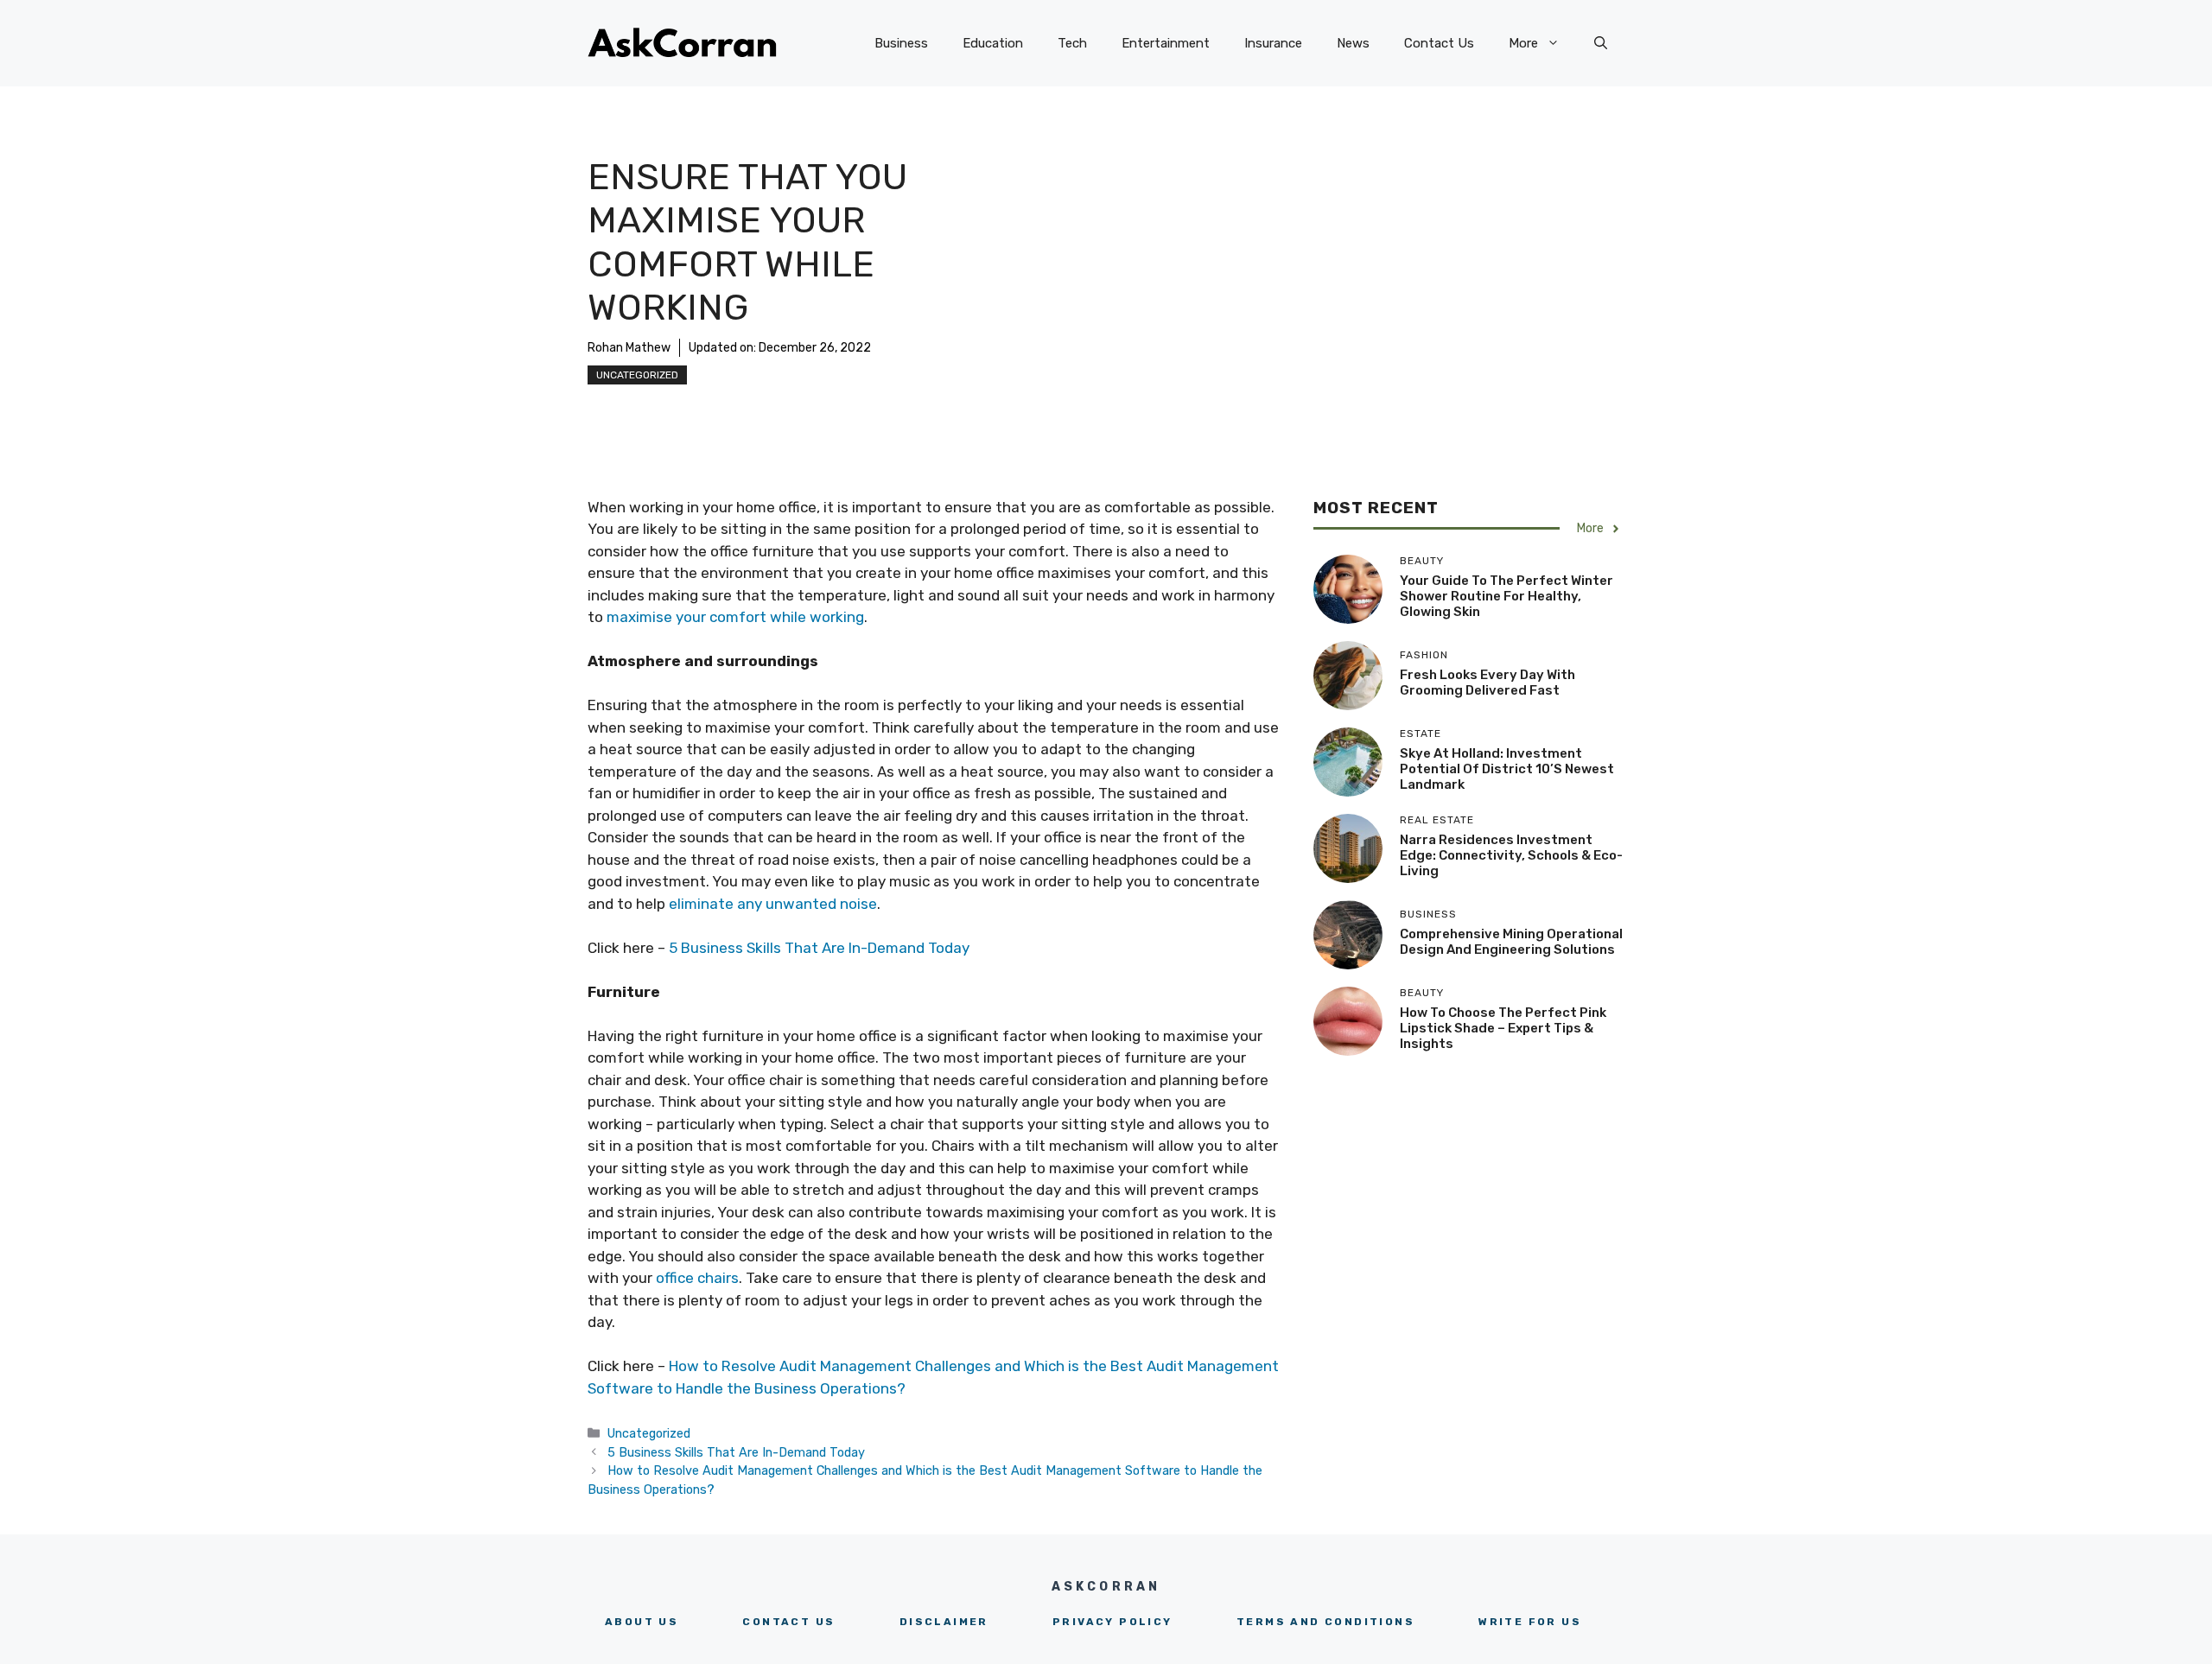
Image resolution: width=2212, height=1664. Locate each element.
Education (993, 43)
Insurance (1273, 43)
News (1353, 43)
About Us (642, 1622)
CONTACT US (788, 1622)
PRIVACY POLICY (1112, 1622)
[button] (1601, 43)
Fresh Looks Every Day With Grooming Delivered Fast (1487, 683)
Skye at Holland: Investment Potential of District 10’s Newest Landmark (1507, 769)
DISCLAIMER (944, 1622)
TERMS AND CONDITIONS (1325, 1622)
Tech (1072, 43)
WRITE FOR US (1530, 1622)
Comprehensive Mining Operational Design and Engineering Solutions (1511, 942)
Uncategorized (637, 375)
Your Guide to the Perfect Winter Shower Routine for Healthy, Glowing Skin (1506, 596)
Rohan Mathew (629, 348)
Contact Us (1439, 43)
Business (901, 43)
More (1523, 43)
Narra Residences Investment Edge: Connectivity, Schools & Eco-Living (1511, 855)
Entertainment (1166, 43)
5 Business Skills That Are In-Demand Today (819, 948)
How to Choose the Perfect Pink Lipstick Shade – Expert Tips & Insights (1503, 1028)
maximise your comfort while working (734, 617)
